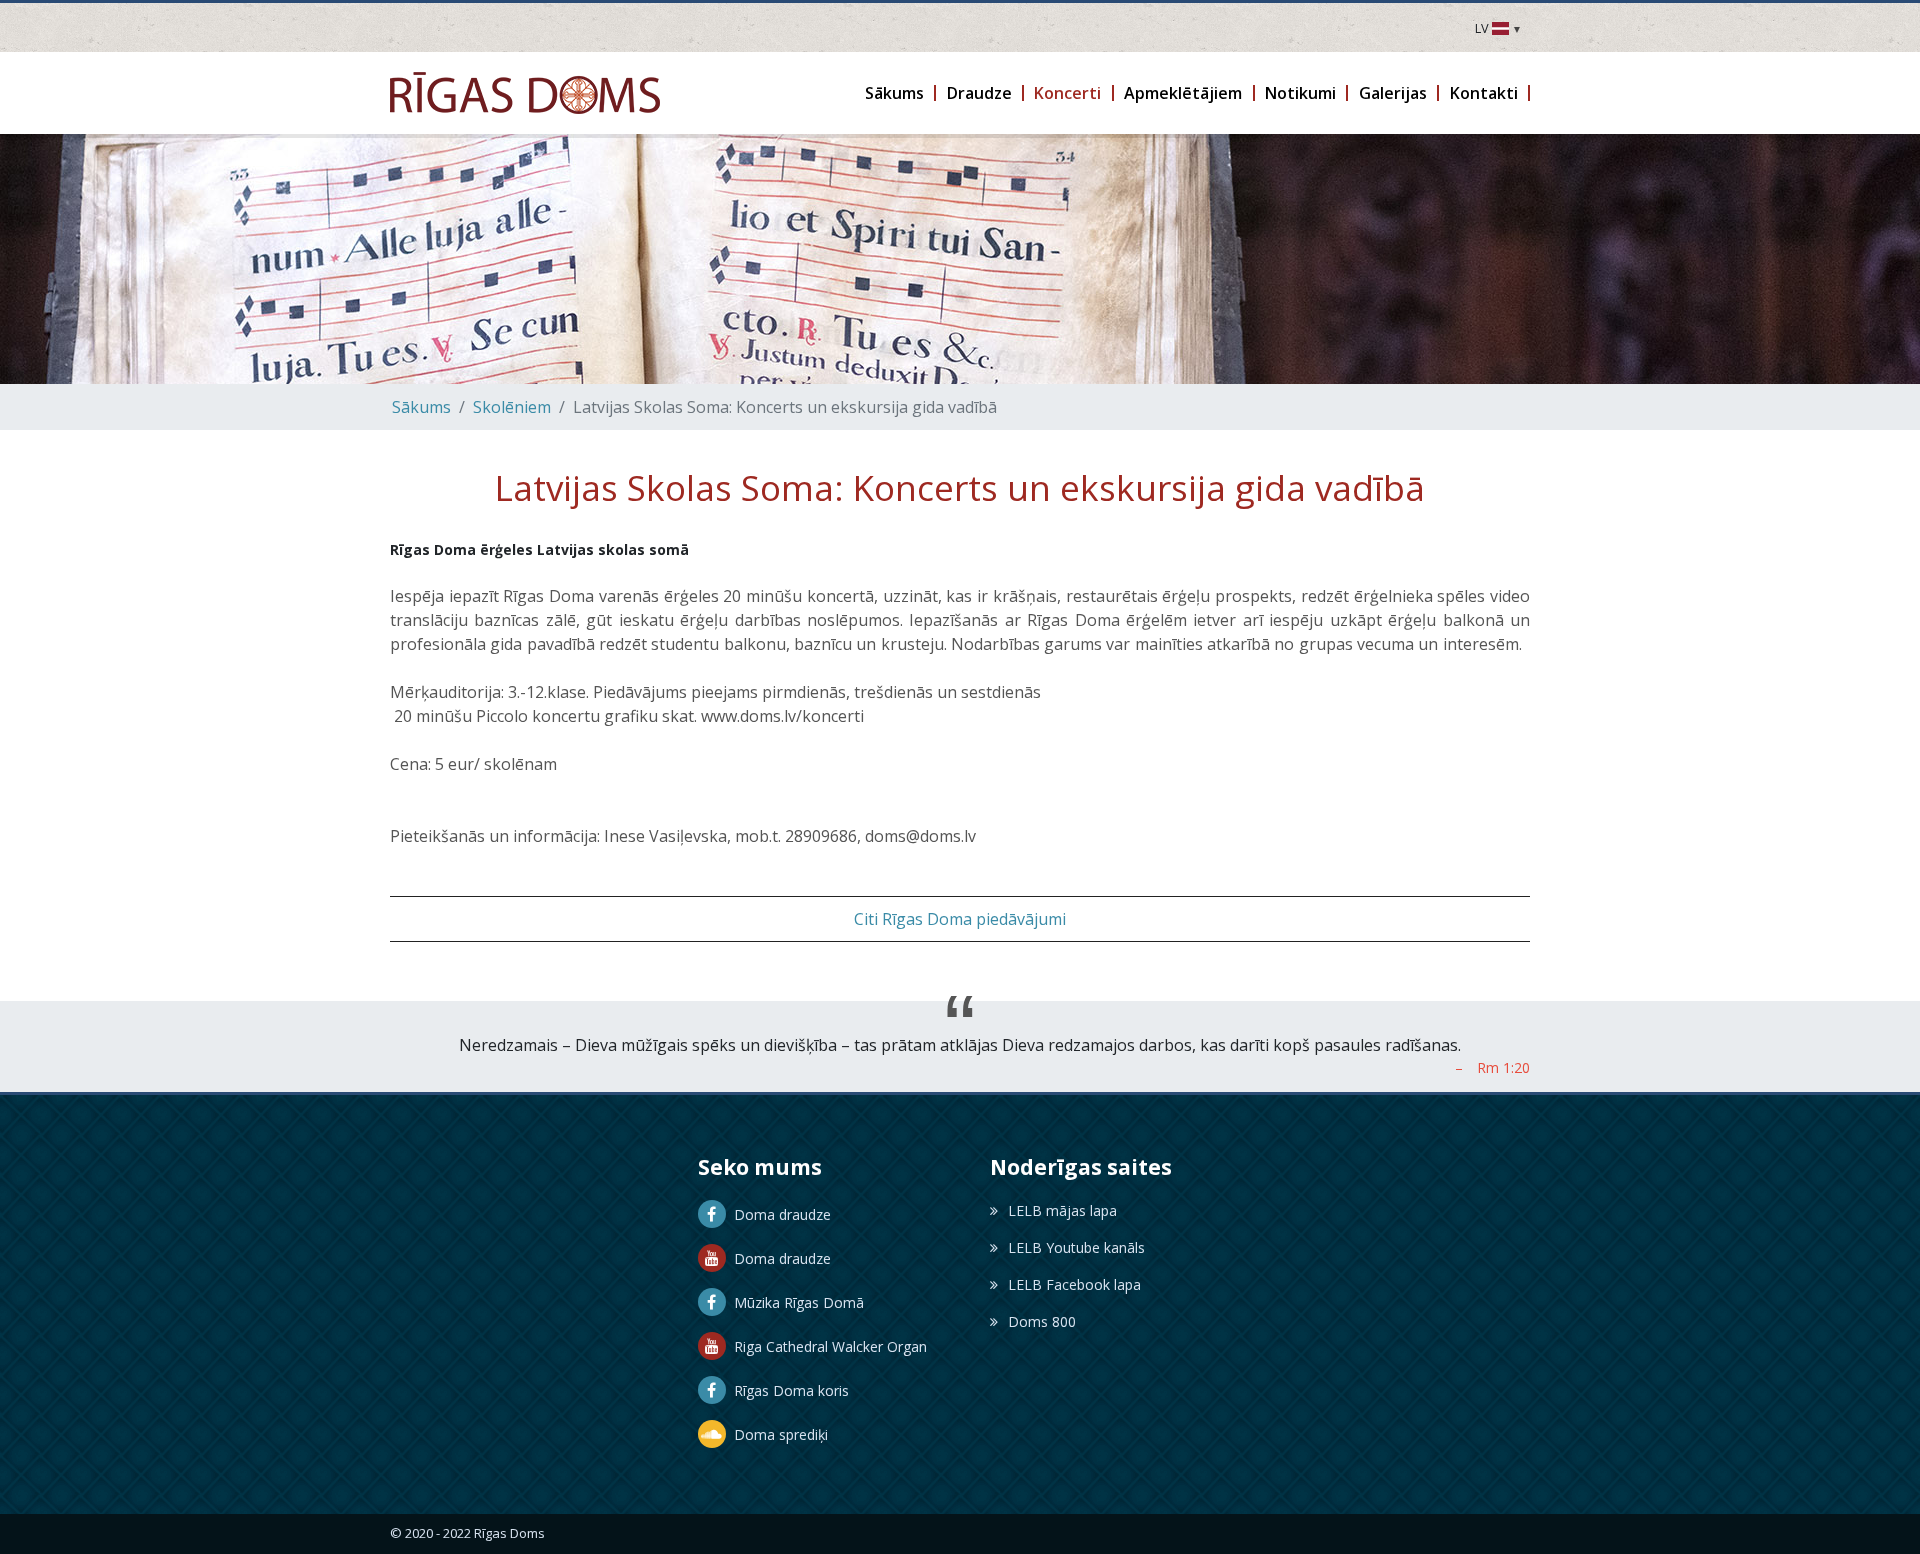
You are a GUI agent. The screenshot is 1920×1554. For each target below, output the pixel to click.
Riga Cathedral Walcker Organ (826, 1346)
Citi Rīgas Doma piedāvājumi (960, 919)
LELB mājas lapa (1062, 1210)
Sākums (421, 407)
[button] (896, 93)
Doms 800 (1042, 1321)
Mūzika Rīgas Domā (795, 1302)
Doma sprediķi (777, 1434)
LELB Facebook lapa (1074, 1284)
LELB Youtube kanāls (1076, 1247)
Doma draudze (778, 1214)
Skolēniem (512, 407)
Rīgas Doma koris (787, 1390)
